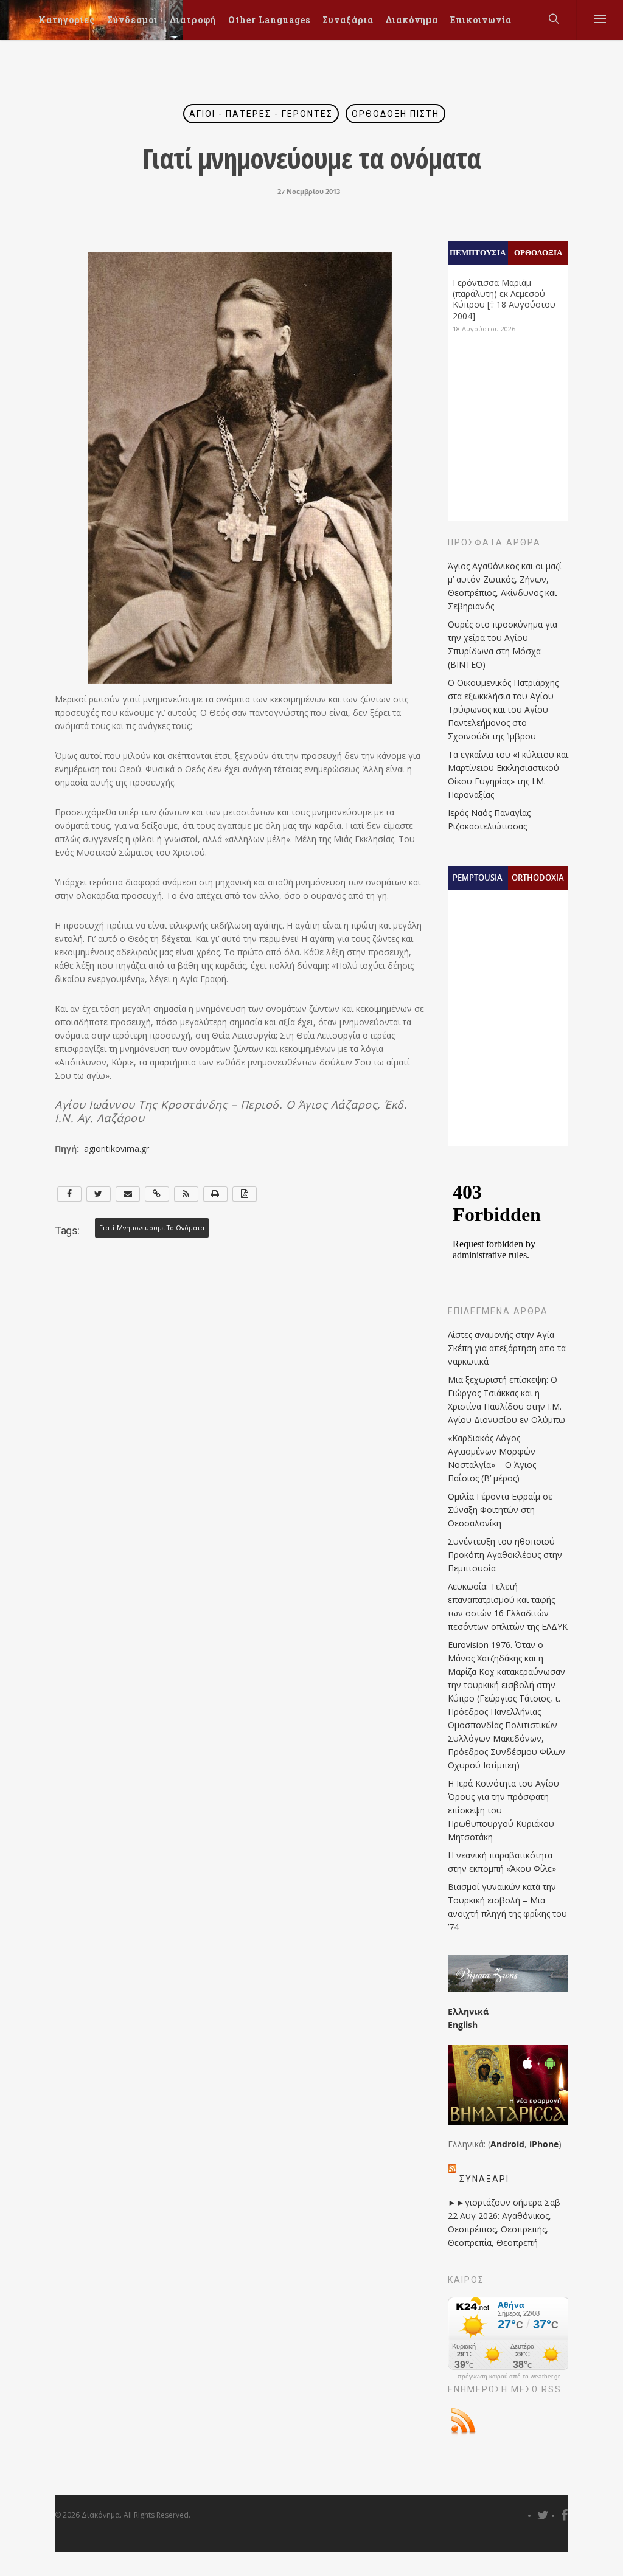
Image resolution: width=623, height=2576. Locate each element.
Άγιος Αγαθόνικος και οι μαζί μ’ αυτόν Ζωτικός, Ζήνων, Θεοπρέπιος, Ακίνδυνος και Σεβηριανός (505, 586)
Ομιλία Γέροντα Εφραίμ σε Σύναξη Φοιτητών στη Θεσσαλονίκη (500, 1510)
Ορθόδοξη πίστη (395, 114)
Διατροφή (193, 20)
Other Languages (269, 20)
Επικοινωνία (481, 20)
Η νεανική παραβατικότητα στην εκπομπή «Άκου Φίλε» (502, 1862)
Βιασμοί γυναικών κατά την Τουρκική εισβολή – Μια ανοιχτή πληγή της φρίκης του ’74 (507, 1907)
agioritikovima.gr (118, 1148)
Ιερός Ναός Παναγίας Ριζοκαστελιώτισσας (489, 819)
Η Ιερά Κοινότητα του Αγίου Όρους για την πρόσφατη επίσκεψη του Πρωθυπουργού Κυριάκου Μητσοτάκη (503, 1810)
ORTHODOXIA (538, 878)
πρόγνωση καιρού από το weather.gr (509, 2377)
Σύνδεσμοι (132, 20)
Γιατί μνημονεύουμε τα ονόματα (152, 1228)
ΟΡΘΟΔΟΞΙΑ (538, 252)
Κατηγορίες (67, 20)
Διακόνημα (412, 20)
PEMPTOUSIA (478, 878)
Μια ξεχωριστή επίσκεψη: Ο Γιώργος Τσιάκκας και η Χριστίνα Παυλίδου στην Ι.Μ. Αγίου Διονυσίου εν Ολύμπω (506, 1400)
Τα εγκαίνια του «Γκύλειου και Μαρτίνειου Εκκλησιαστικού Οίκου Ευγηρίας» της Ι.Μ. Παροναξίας (508, 774)
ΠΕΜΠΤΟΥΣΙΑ (478, 252)
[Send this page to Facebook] (69, 1194)
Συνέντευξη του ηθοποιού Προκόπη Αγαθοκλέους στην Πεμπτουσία (505, 1555)
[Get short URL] (157, 1194)
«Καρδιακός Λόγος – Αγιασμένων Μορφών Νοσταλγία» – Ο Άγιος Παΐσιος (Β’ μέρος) (492, 1458)
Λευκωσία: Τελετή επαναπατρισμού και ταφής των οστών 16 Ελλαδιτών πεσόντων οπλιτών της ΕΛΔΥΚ (508, 1606)
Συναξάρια (348, 20)
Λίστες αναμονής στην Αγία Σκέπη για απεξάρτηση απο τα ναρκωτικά (507, 1348)
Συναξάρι (484, 2179)
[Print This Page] (215, 1194)
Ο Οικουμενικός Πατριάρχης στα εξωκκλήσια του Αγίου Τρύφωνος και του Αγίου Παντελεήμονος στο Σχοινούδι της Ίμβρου (503, 709)
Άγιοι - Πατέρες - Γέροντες (261, 114)
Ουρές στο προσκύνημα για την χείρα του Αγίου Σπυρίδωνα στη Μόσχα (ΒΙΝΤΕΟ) (503, 644)
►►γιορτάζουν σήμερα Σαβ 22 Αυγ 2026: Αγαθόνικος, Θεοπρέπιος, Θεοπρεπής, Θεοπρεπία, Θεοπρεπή (504, 2222)
